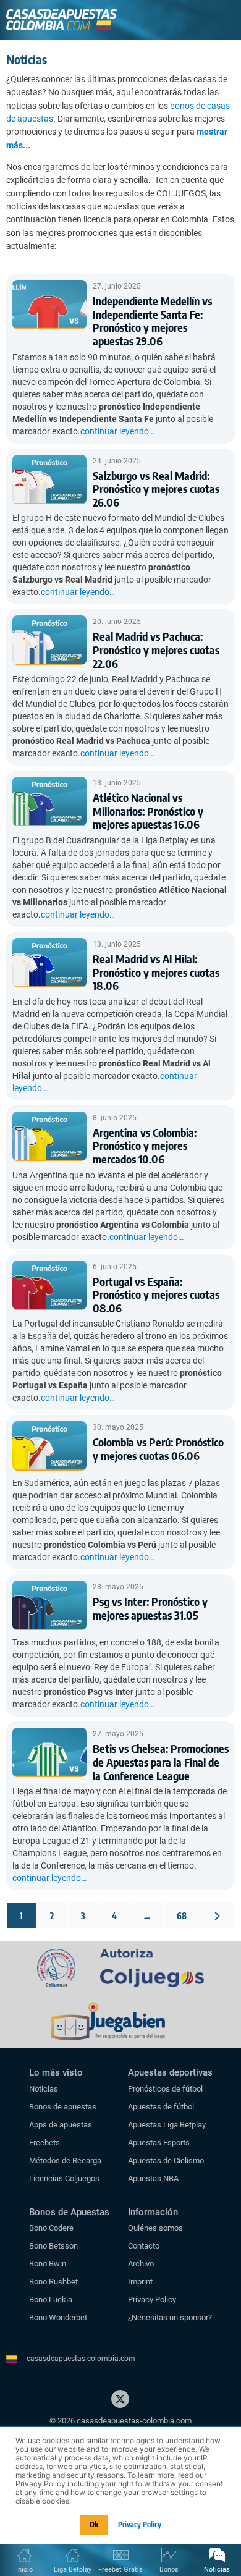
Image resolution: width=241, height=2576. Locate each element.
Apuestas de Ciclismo (166, 2160)
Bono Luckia (51, 2299)
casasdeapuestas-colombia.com (81, 2359)
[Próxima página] (217, 1916)
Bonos (169, 2570)
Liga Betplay (73, 2570)
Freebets (44, 2143)
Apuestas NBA (153, 2178)
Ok (94, 2524)
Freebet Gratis (120, 2570)
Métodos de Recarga (65, 2160)
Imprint (140, 2282)
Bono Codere (51, 2228)
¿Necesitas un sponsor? (170, 2317)
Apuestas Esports (159, 2143)
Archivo (141, 2264)
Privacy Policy (152, 2299)
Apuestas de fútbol (161, 2107)
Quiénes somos (155, 2228)
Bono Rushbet (53, 2282)
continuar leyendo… (117, 431)
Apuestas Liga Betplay (167, 2125)
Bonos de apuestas (63, 2107)
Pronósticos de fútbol (165, 2089)
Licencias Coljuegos (64, 2178)
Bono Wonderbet (58, 2317)
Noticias (44, 2089)
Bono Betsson (53, 2246)
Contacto (144, 2246)
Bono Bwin (48, 2264)
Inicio (24, 2570)
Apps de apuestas (61, 2125)
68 (182, 1916)
